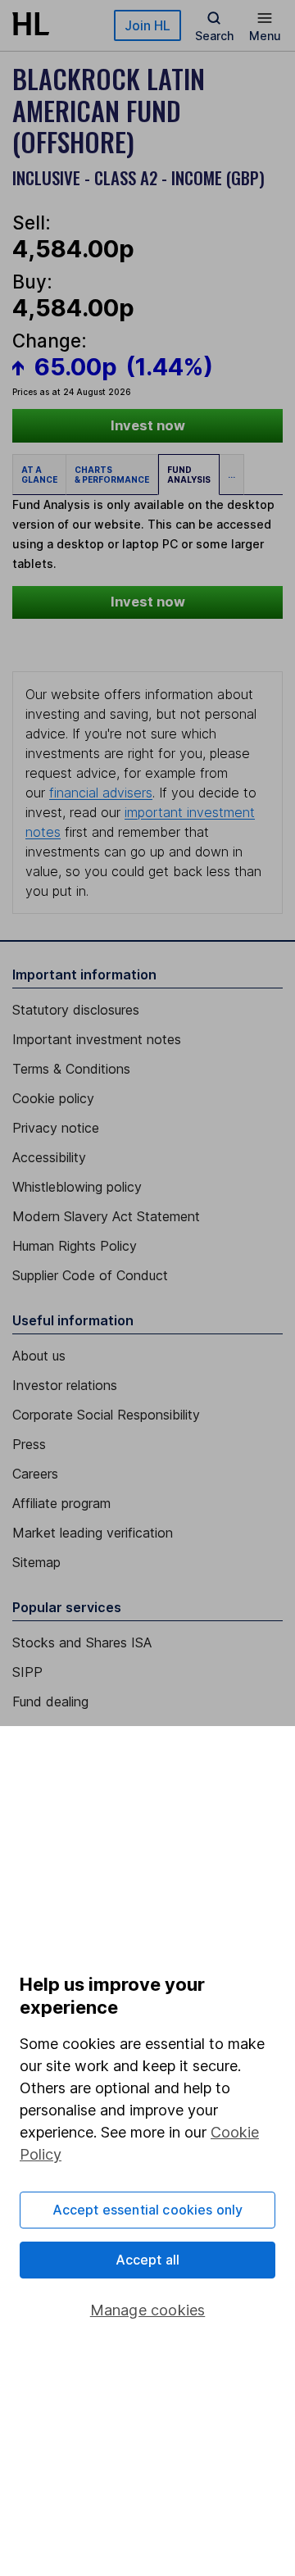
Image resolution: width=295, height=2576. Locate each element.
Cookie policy (53, 1098)
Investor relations (65, 1385)
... (231, 475)
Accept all (148, 2260)
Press (29, 1444)
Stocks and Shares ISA (82, 1642)
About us (39, 1356)
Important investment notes (97, 1039)
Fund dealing (50, 1701)
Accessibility (49, 1157)
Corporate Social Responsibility (106, 1415)
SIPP (27, 1672)
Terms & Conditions (71, 1069)
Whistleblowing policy (77, 1187)
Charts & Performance (112, 475)
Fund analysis (189, 475)
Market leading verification (93, 1533)
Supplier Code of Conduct (90, 1275)
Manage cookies (148, 2310)
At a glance (39, 475)
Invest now (148, 425)
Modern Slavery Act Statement (106, 1216)
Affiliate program (61, 1503)
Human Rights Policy (75, 1246)
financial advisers (101, 793)
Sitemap (36, 1562)
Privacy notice (56, 1128)
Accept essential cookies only (148, 2210)
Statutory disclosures (76, 1010)
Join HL (147, 25)
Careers (35, 1474)
